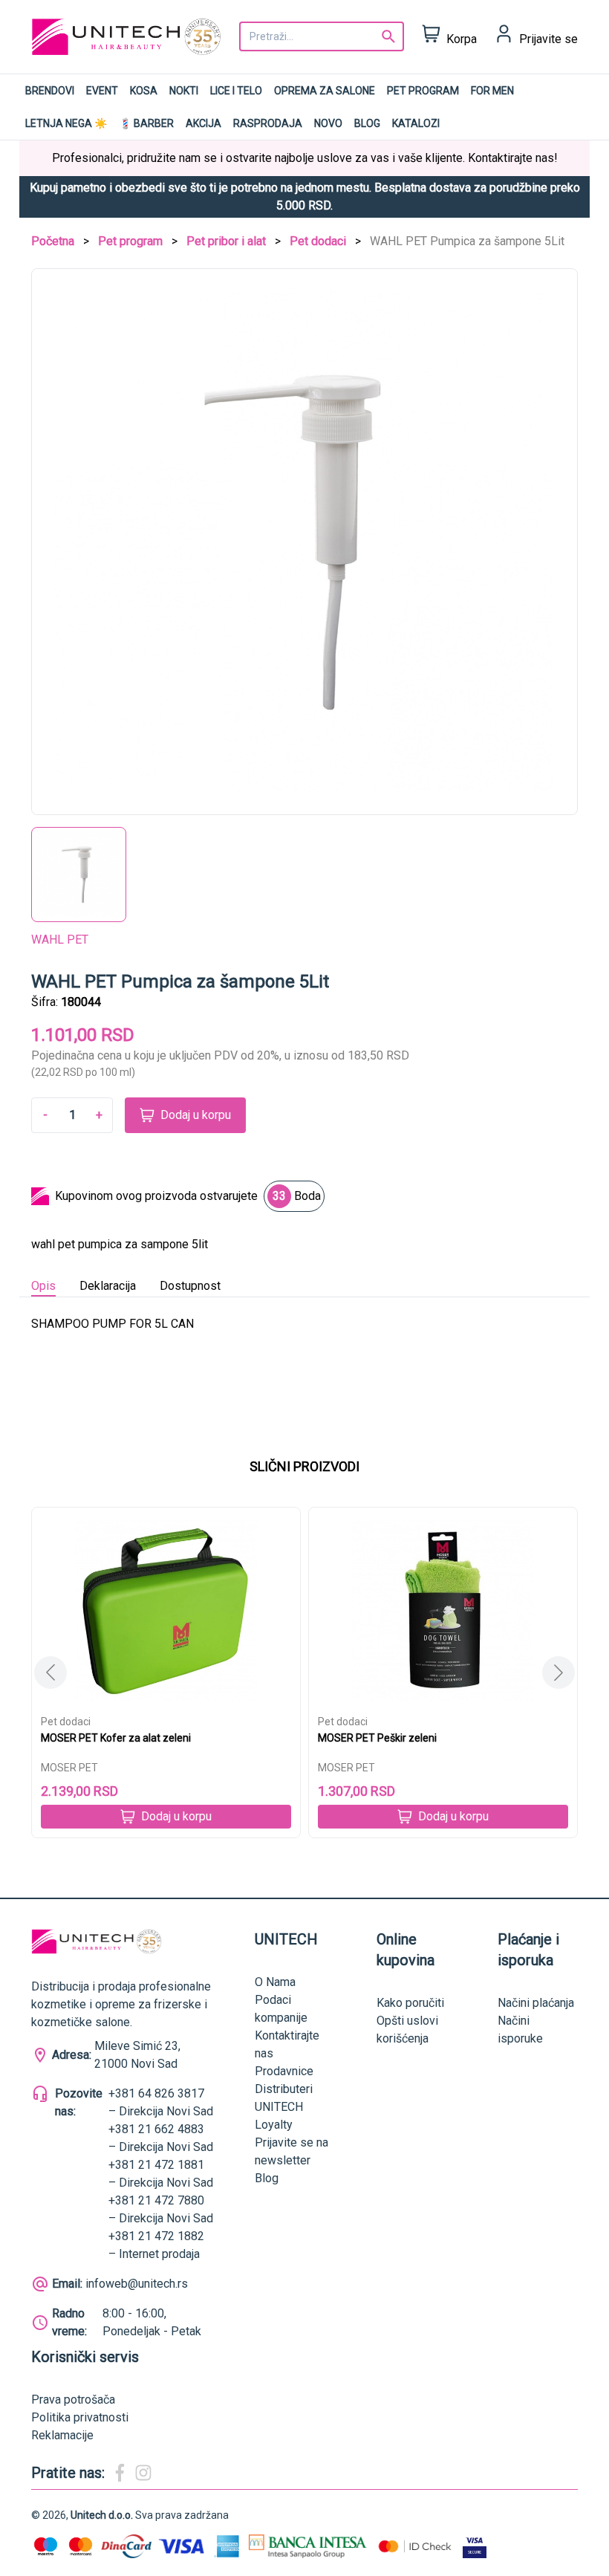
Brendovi (50, 91)
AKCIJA (203, 123)
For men (492, 91)
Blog (367, 123)
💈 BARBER (146, 123)
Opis (43, 1286)
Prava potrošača (73, 2400)
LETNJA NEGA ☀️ (66, 123)
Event (102, 91)
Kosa (144, 91)
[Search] (388, 36)
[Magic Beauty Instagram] (143, 2473)
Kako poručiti (410, 2003)
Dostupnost (190, 1286)
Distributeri (284, 2089)
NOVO (328, 123)
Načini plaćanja (536, 2003)
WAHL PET (60, 940)
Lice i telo (236, 91)
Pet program (423, 91)
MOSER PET (69, 1768)
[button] (558, 1673)
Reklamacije (62, 2435)
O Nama (275, 1982)
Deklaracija (108, 1286)
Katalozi (416, 123)
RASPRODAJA (268, 123)
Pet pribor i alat (226, 241)
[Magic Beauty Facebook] (120, 2473)
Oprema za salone (325, 91)
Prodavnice (284, 2071)
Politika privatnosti (80, 2417)
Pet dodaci (318, 241)
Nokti (184, 91)
